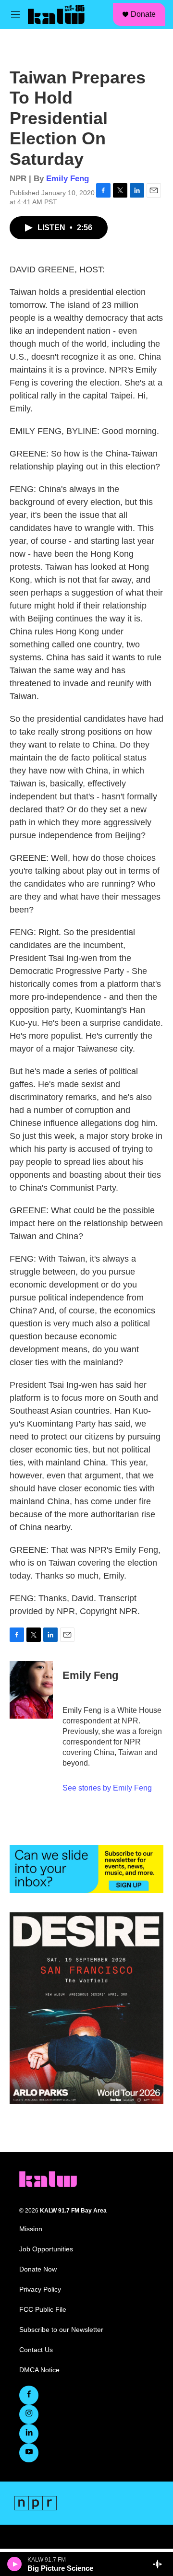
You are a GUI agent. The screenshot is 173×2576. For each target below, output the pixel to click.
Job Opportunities (46, 2249)
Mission (31, 2229)
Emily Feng (68, 179)
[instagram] (29, 2414)
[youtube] (29, 2453)
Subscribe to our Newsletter (61, 2330)
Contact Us (36, 2350)
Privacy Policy (40, 2289)
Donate (143, 14)
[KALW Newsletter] (86, 1869)
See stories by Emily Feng (107, 1788)
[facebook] (29, 2395)
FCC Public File (43, 2310)
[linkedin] (29, 2434)
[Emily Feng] (31, 1690)
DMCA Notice (39, 2370)
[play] (15, 2564)
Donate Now (38, 2269)
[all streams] (160, 2564)
